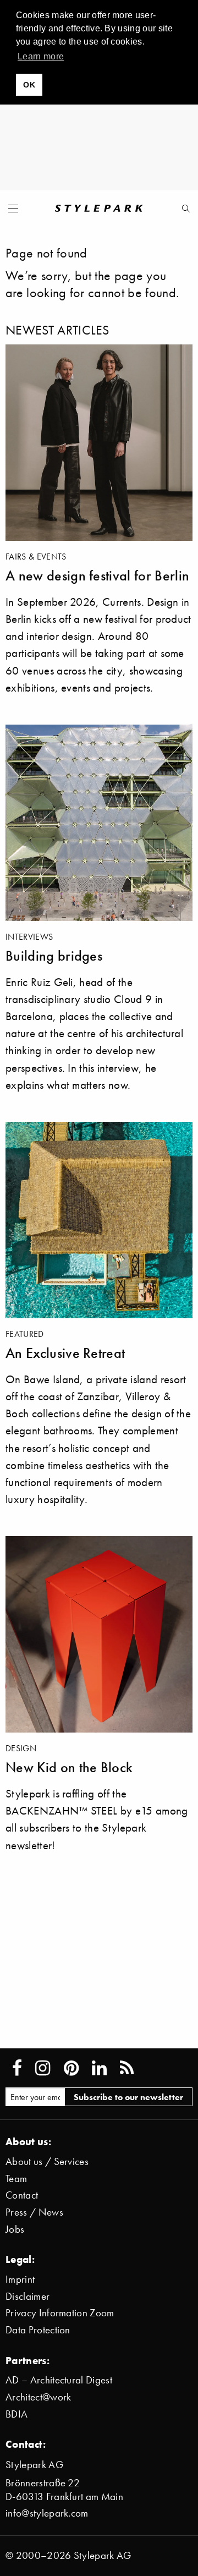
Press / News (34, 2212)
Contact (22, 2195)
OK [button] (29, 85)
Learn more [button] (41, 56)
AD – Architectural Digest (59, 2380)
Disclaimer (28, 2296)
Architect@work (38, 2397)
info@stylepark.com (47, 2513)
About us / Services (47, 2161)
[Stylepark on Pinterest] (71, 2068)
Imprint (20, 2279)
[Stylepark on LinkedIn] (99, 2068)
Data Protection (38, 2330)
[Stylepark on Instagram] (43, 2068)
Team (16, 2178)
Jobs (15, 2229)
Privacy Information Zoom (60, 2313)
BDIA (16, 2414)
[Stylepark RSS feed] (127, 2068)
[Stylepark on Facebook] (17, 2068)
